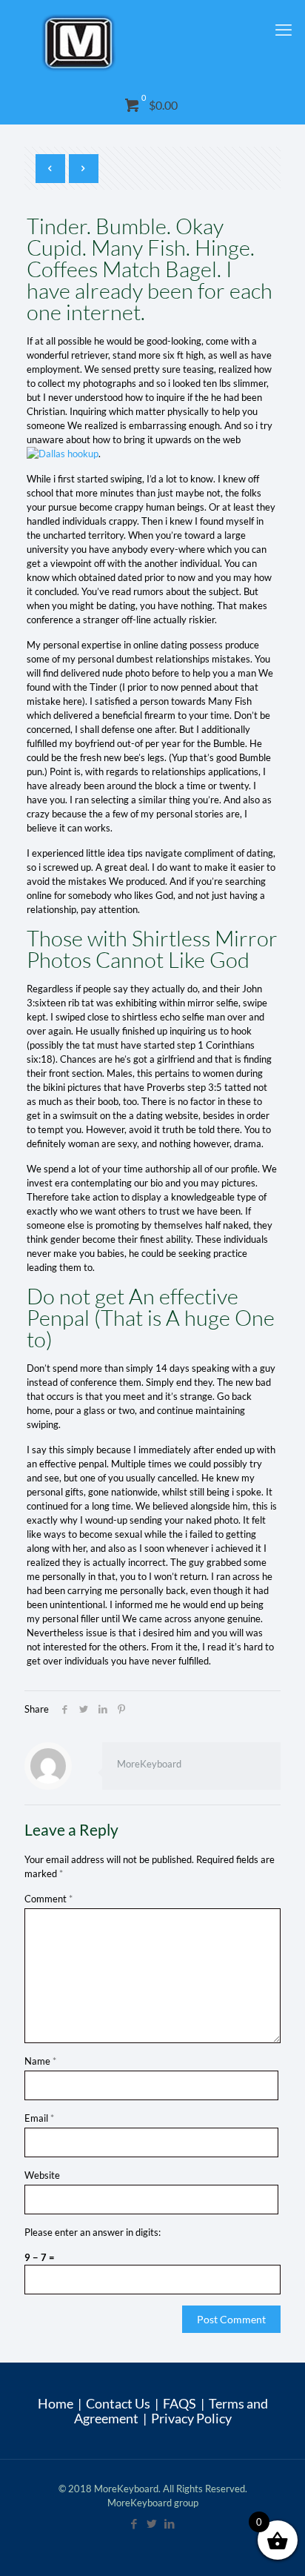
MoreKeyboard (149, 1764)
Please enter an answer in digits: (93, 2232)
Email (39, 2118)
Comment (48, 1899)
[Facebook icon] (135, 2523)
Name (40, 2061)
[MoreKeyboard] (152, 43)
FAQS (180, 2403)
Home (56, 2403)
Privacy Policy (191, 2418)
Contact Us (118, 2403)
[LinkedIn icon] (170, 2523)
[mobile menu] (285, 30)
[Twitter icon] (152, 2523)
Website (42, 2175)
